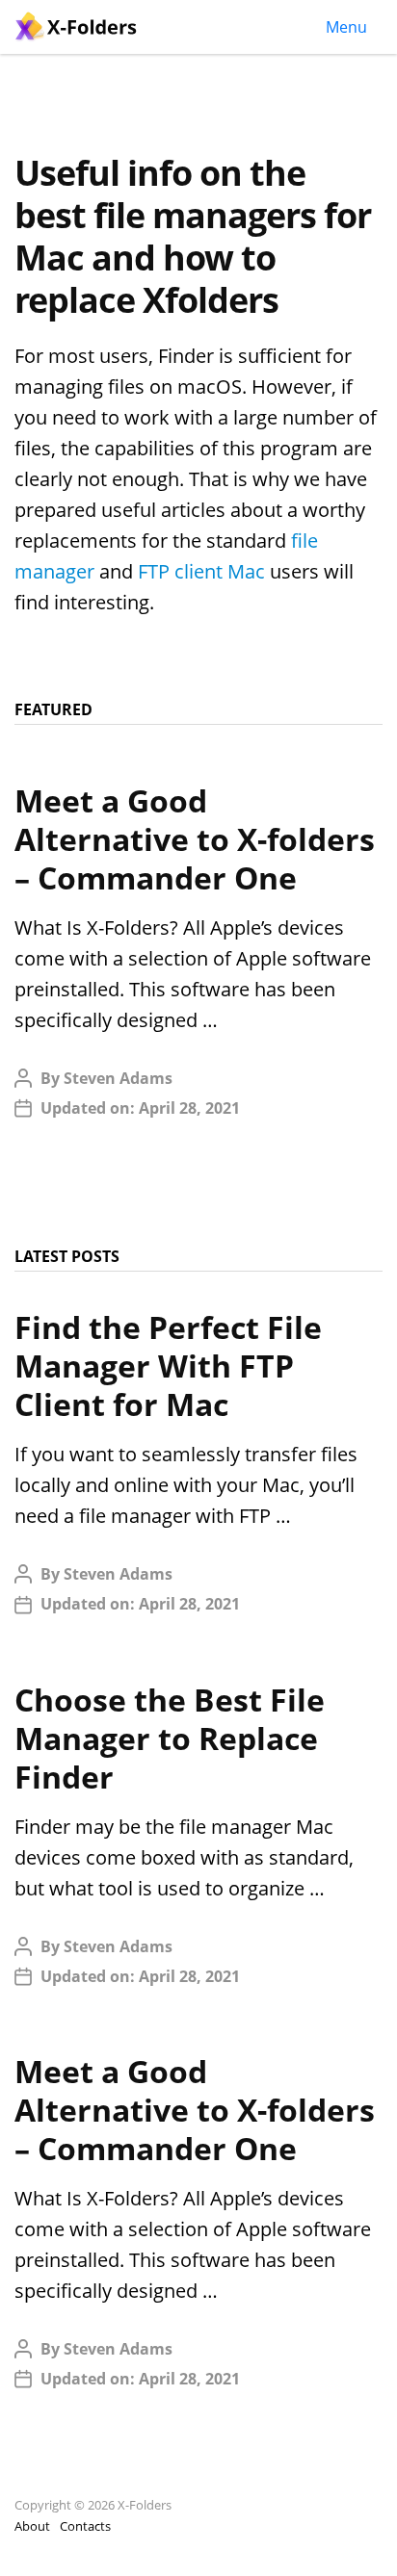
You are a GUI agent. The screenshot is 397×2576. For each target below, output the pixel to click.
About (32, 2526)
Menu (346, 27)
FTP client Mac (201, 571)
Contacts (85, 2526)
